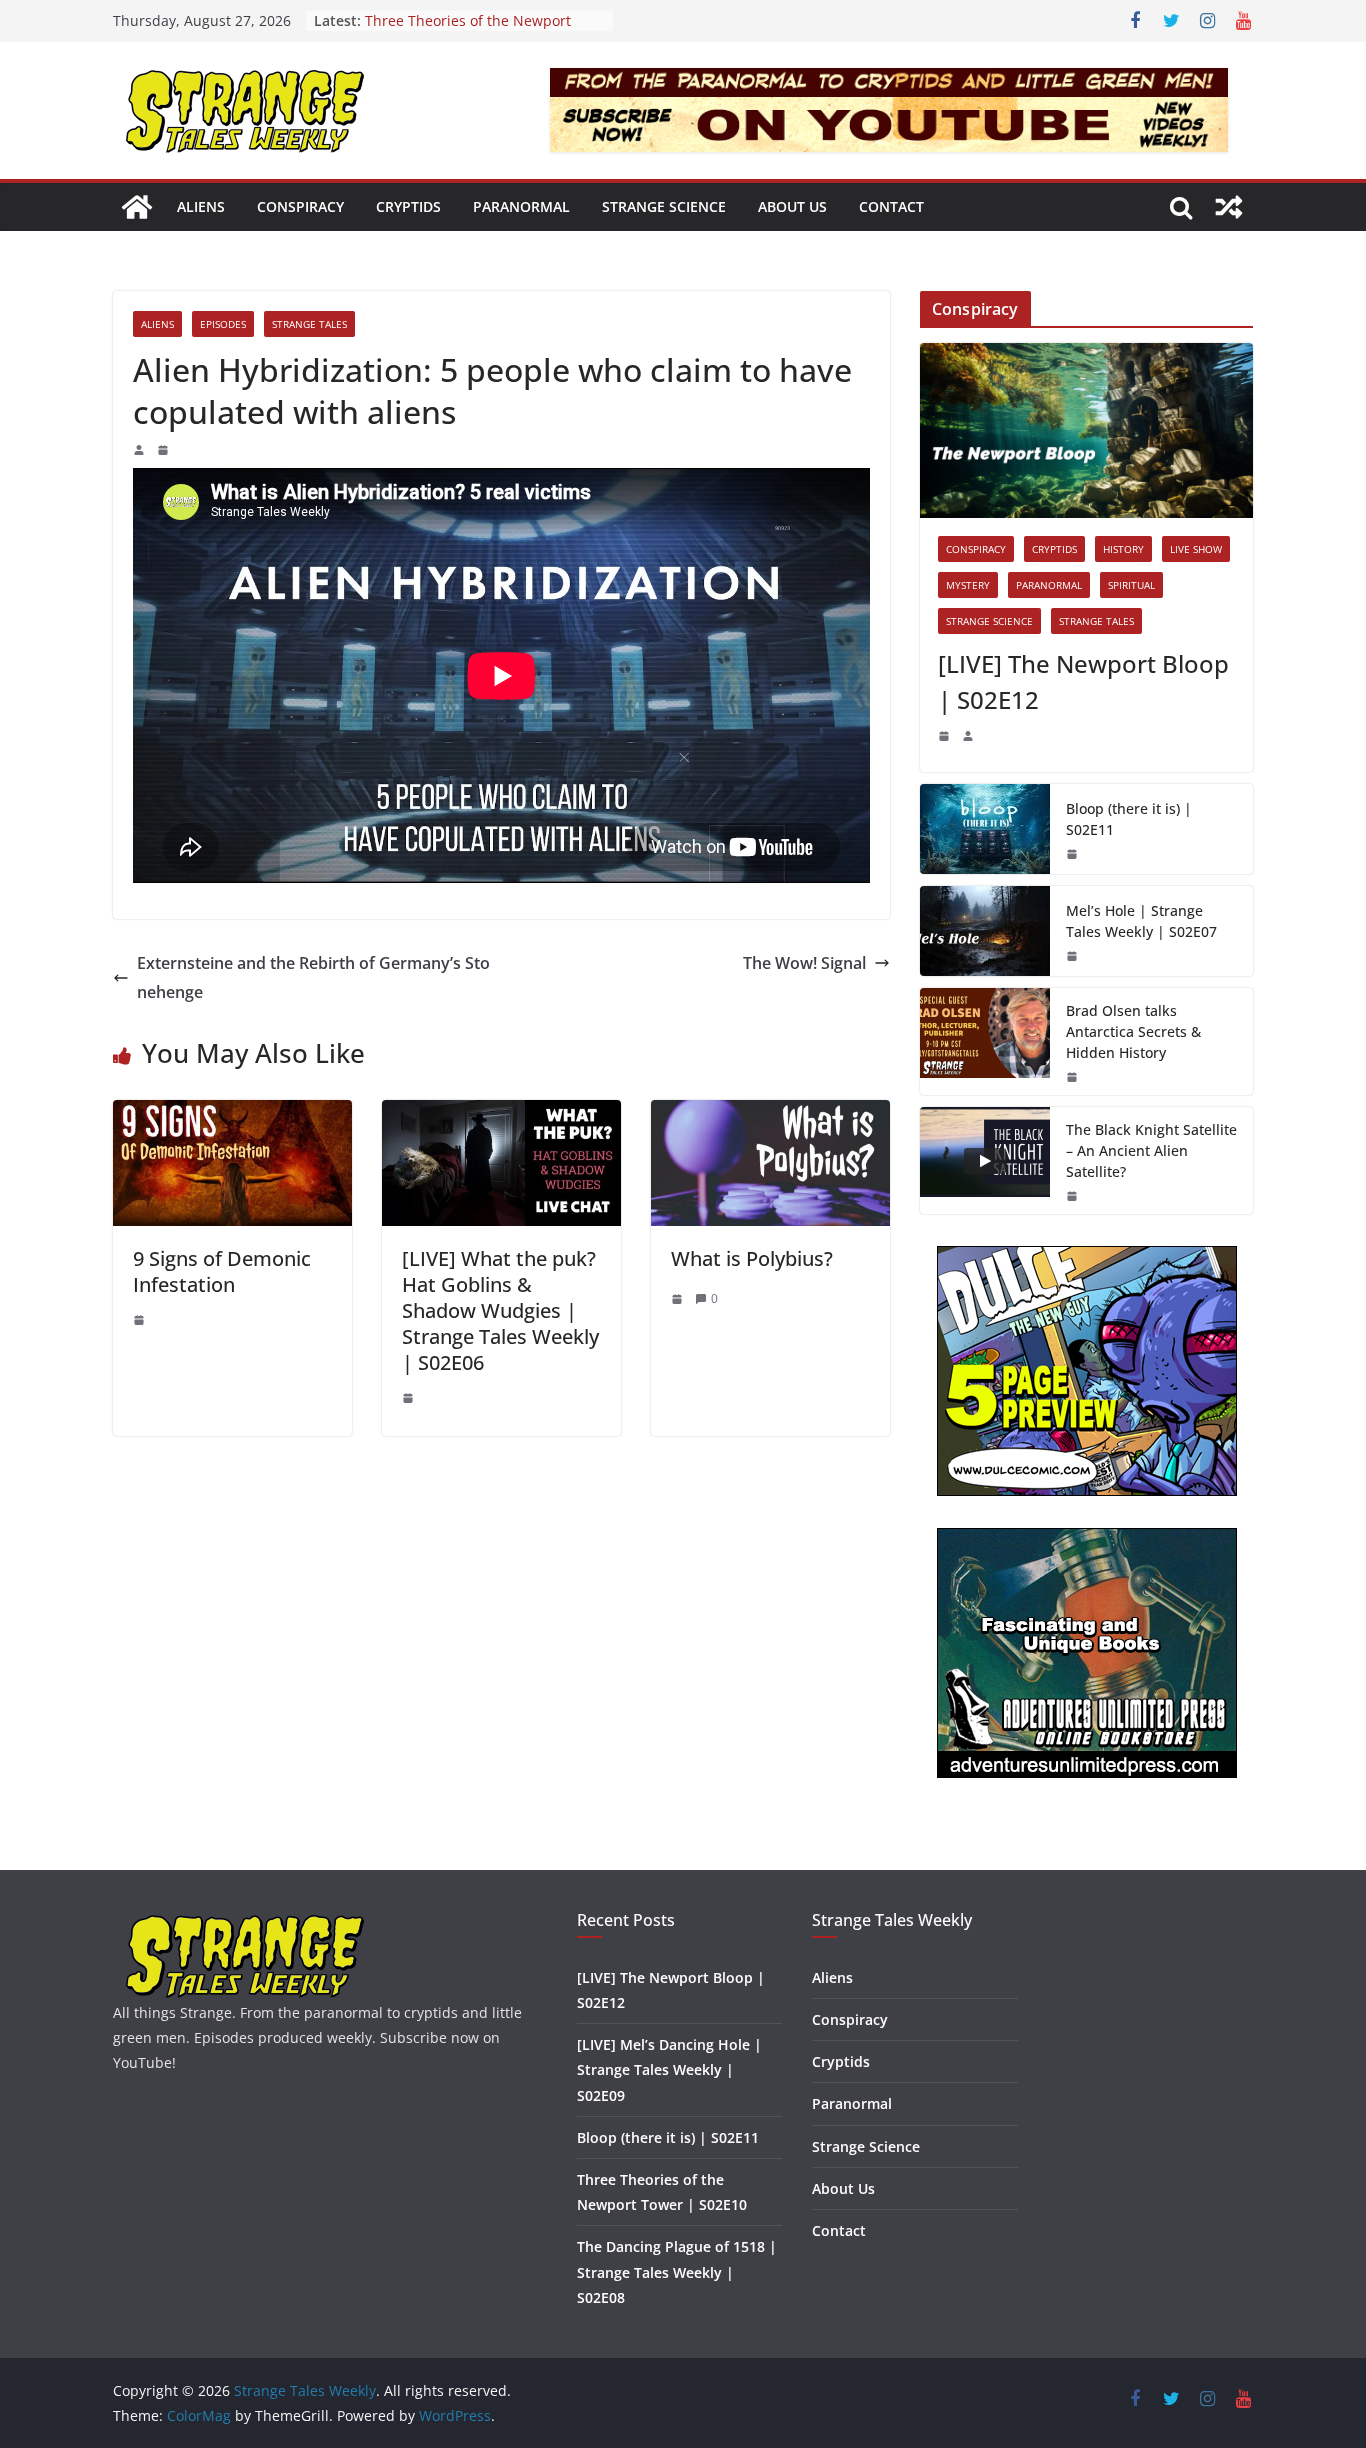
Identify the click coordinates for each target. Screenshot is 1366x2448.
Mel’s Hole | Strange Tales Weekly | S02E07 (1141, 921)
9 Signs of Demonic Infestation (222, 1271)
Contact (891, 206)
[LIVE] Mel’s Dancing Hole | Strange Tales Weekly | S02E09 (669, 2069)
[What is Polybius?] (770, 1114)
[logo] (245, 1922)
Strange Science (664, 206)
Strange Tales (309, 324)
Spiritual (1131, 585)
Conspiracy (300, 206)
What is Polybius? (752, 1258)
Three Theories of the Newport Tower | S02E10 (468, 30)
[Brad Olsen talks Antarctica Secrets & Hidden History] (985, 1041)
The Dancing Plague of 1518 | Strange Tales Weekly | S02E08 (677, 2271)
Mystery (968, 585)
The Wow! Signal (804, 963)
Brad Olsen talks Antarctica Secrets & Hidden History (1133, 1031)
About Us (792, 206)
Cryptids (408, 206)
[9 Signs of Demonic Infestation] (232, 1114)
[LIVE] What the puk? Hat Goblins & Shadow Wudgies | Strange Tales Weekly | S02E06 (500, 1310)
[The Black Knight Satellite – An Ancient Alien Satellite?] (985, 1160)
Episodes (223, 324)
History (1123, 549)
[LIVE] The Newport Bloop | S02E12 (1083, 681)
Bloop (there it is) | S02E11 (1129, 819)
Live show (1196, 549)
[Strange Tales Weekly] (137, 207)
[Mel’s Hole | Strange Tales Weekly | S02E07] (985, 931)
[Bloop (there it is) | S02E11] (985, 829)
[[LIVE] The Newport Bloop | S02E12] (1086, 430)
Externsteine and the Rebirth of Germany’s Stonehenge (313, 977)
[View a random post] (1229, 207)
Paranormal (521, 206)
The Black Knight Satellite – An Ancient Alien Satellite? (1151, 1150)
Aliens (201, 206)
